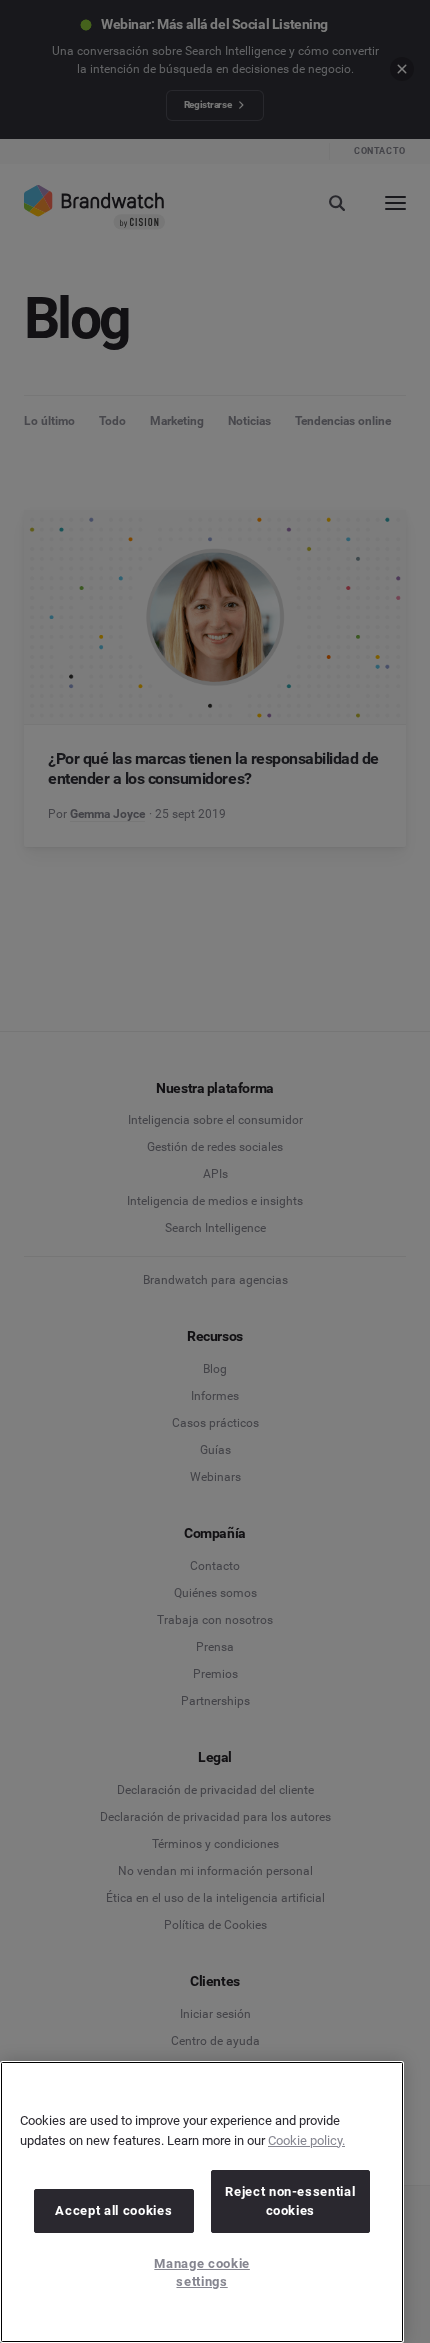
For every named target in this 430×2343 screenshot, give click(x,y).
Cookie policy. (306, 2140)
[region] (202, 2202)
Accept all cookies (113, 2210)
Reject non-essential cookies (290, 2200)
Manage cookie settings (202, 2272)
